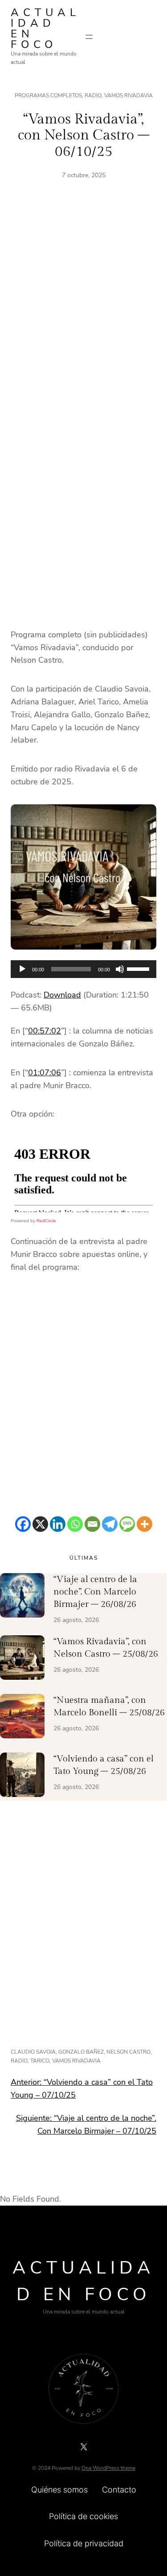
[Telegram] (110, 1524)
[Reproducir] (22, 969)
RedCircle (46, 1221)
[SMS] (127, 1524)
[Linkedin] (58, 1524)
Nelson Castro (128, 2052)
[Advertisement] (83, 312)
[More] (145, 1524)
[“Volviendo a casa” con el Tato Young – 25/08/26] (22, 1777)
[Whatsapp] (75, 1524)
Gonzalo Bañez (81, 2052)
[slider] (139, 968)
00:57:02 (45, 1031)
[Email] (92, 1524)
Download (62, 995)
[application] (83, 969)
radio (19, 2061)
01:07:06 (45, 1073)
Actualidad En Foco (45, 28)
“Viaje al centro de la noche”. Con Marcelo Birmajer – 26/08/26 (95, 1592)
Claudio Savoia (33, 2052)
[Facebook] (23, 1524)
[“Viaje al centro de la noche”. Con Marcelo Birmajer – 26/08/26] (22, 1597)
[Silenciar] (120, 969)
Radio (93, 95)
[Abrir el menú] (89, 37)
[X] (40, 1524)
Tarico (40, 2061)
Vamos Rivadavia (128, 95)
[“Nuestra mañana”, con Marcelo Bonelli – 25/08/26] (22, 1718)
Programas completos (48, 95)
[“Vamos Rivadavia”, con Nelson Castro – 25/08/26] (22, 1659)
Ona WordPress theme (108, 2468)
